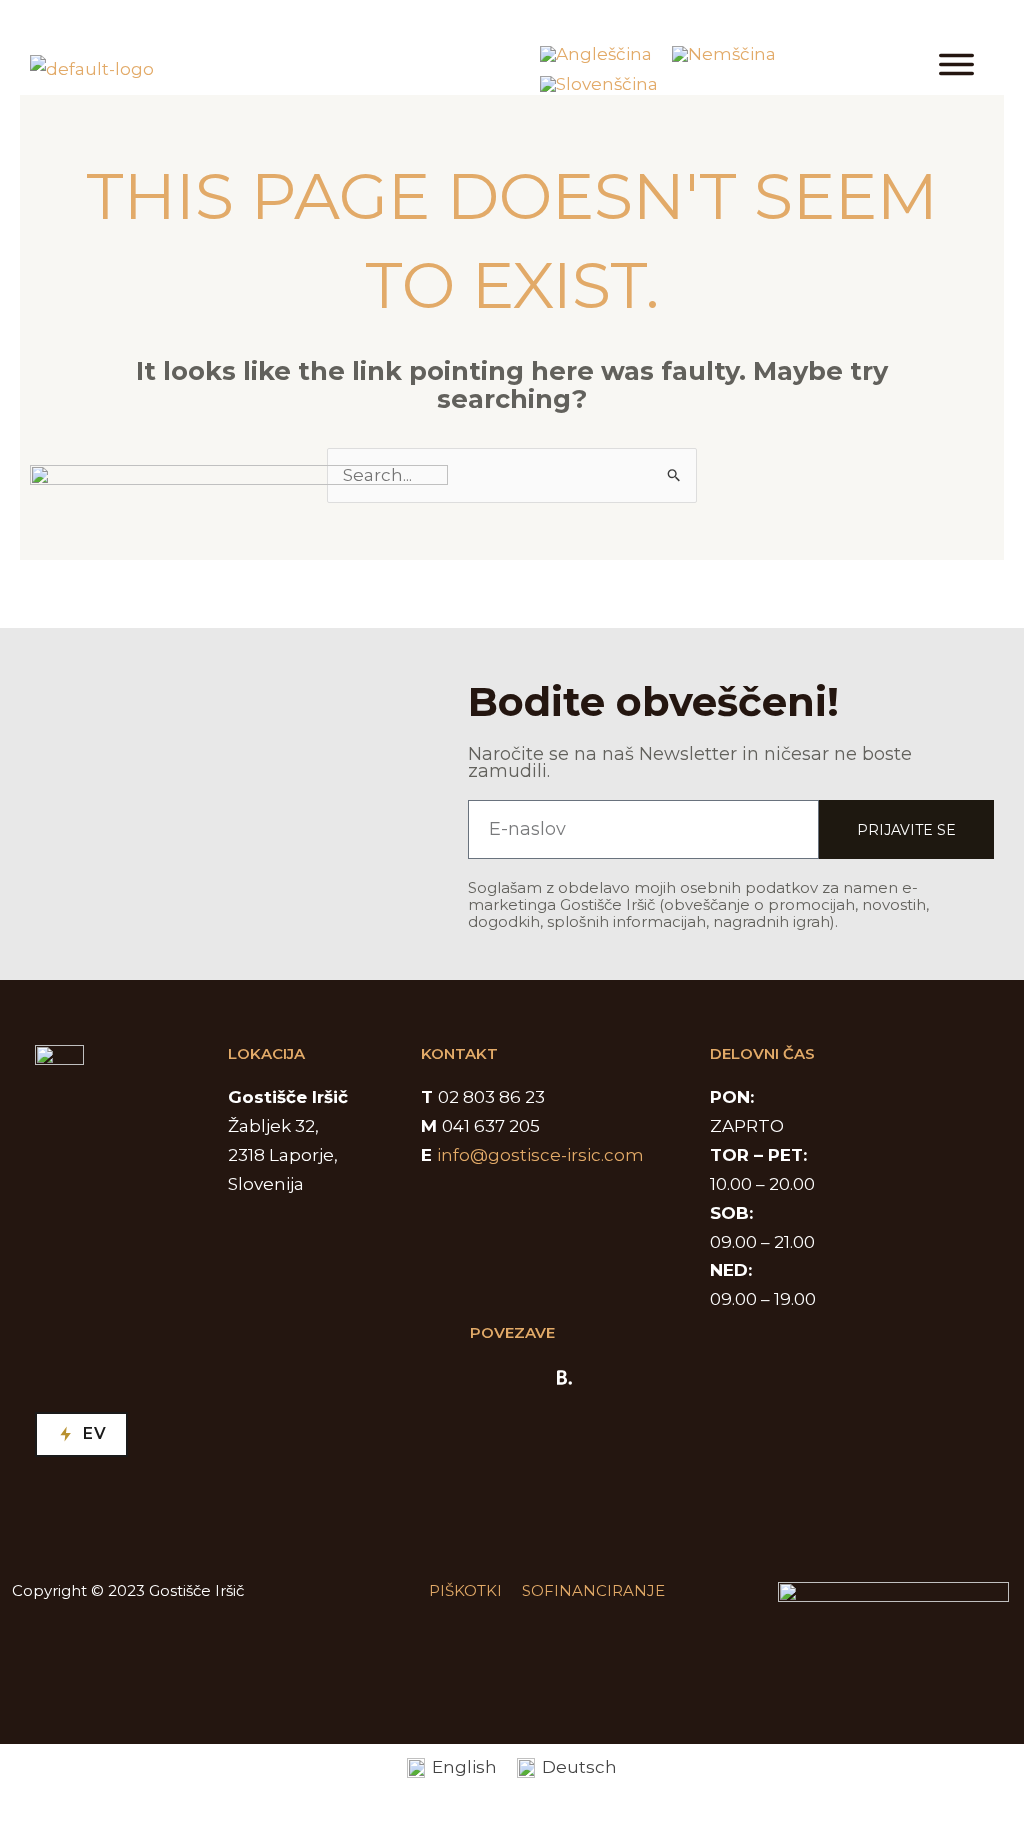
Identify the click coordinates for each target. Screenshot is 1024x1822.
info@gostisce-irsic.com (540, 1155)
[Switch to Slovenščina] (599, 84)
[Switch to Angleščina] (596, 54)
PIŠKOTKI (465, 1590)
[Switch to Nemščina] (724, 54)
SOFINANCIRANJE (593, 1590)
